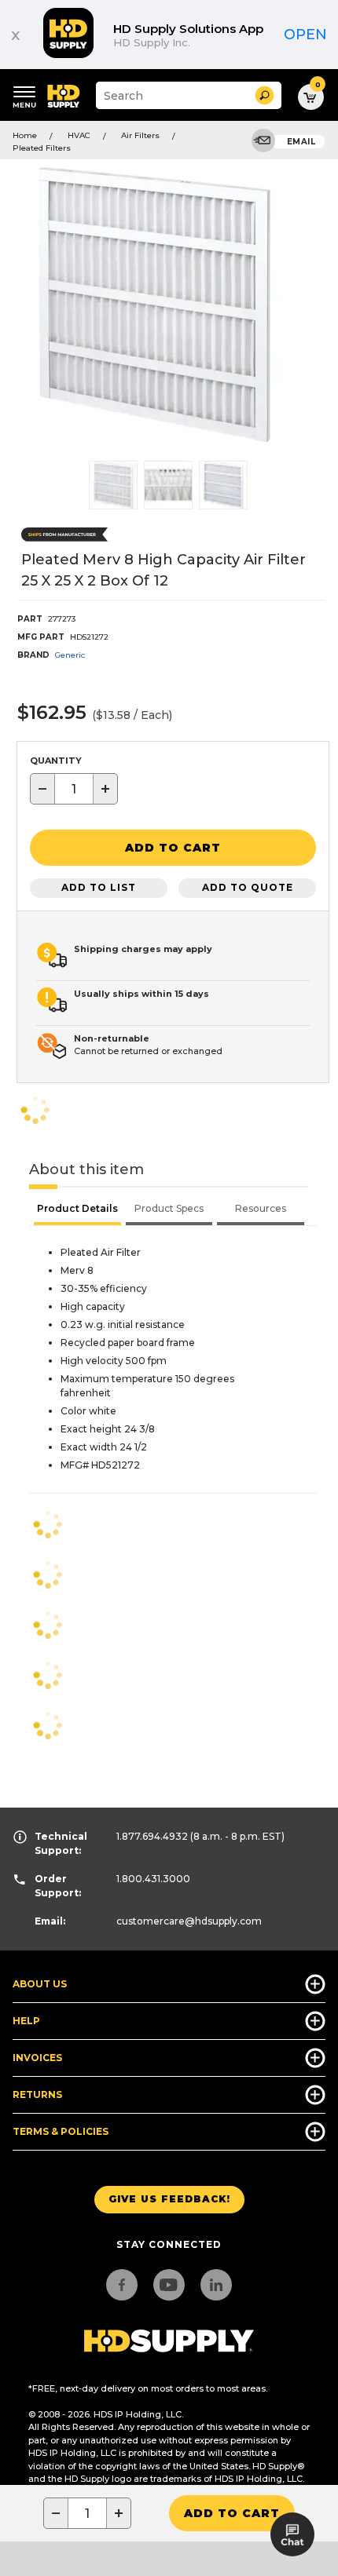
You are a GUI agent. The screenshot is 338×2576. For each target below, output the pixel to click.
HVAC (79, 135)
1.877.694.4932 (152, 1836)
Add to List (99, 887)
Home (25, 135)
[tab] (77, 1210)
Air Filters (140, 135)
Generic (70, 655)
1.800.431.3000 (153, 1879)
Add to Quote (248, 887)
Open (305, 35)
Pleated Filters (42, 148)
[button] (265, 95)
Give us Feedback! (169, 2199)
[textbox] (74, 789)
